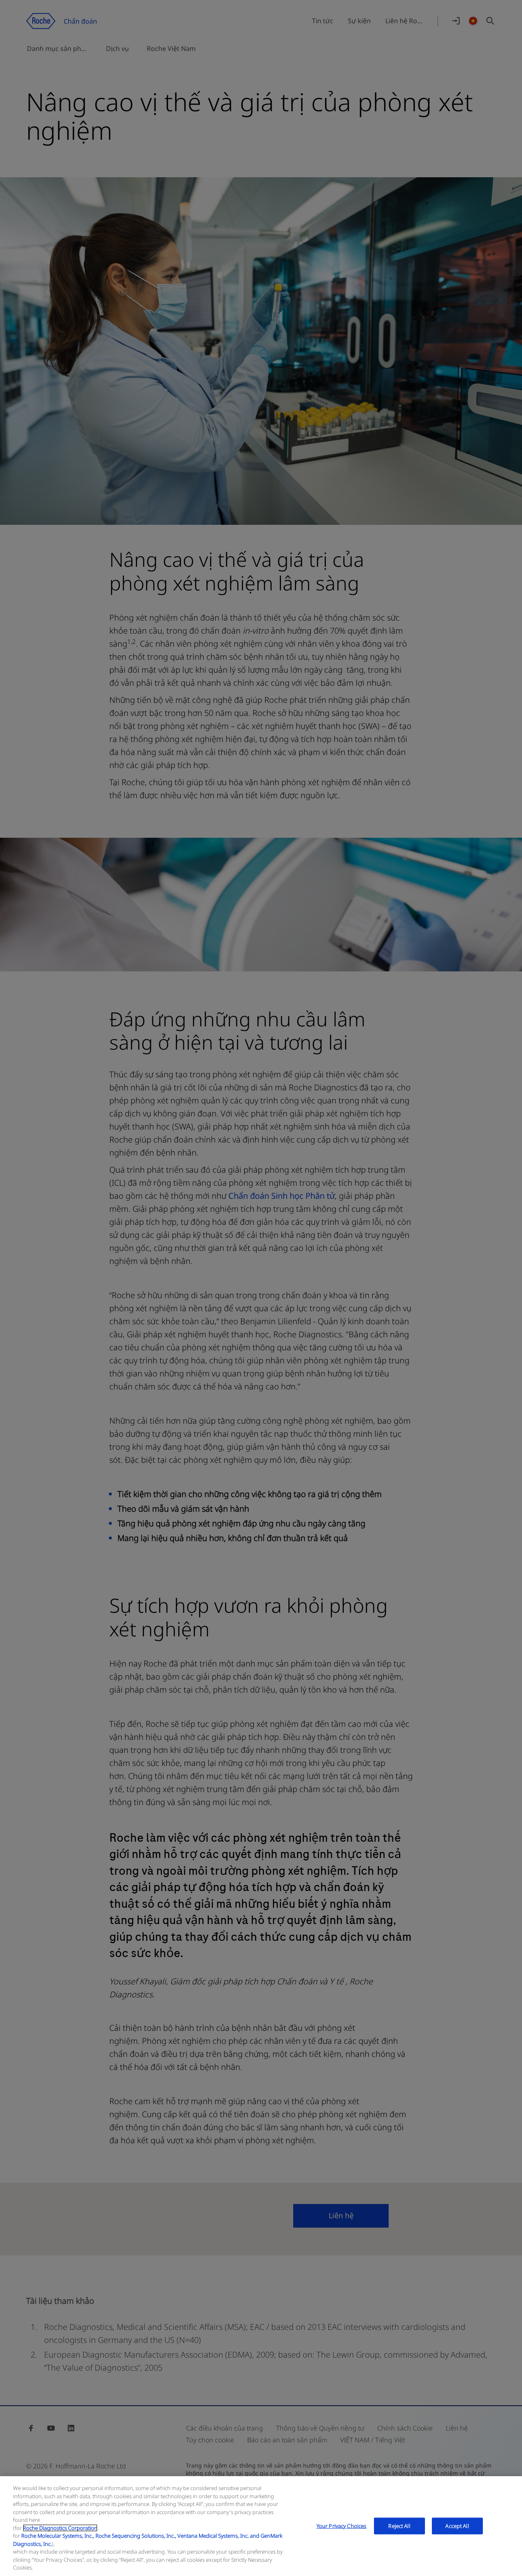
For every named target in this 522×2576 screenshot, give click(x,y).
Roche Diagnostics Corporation (60, 2528)
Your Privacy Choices (342, 2525)
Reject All (399, 2525)
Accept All (457, 2525)
